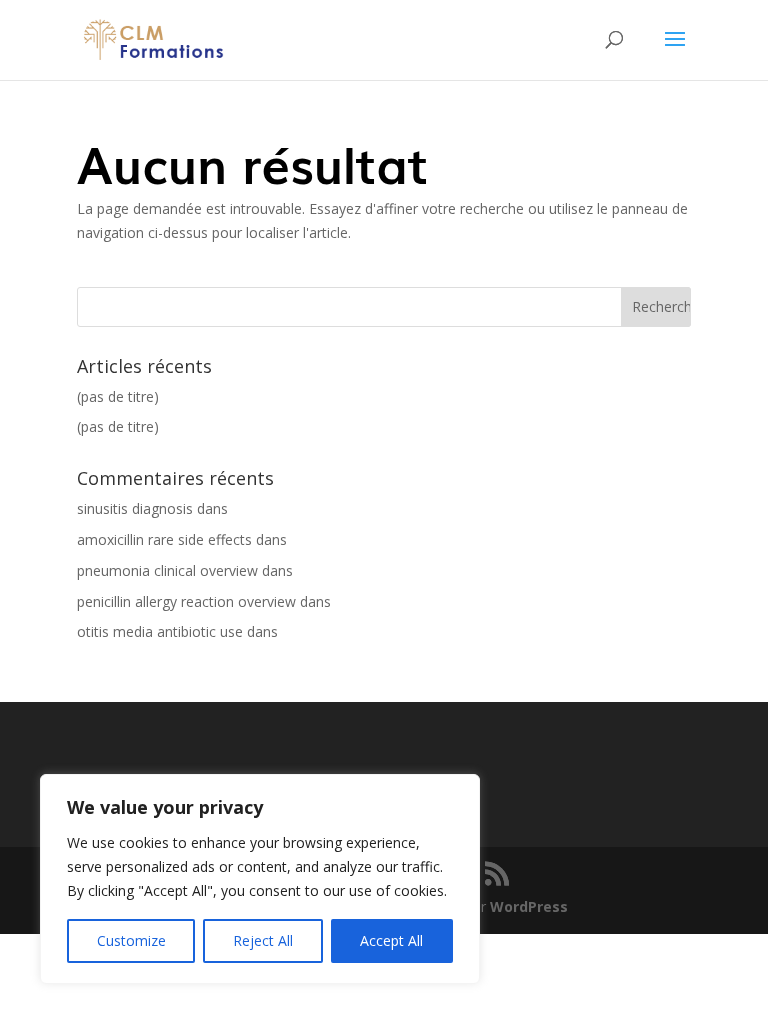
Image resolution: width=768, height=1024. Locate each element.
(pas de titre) (118, 396)
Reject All (263, 940)
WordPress (529, 906)
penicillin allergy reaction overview (186, 601)
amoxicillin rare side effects (164, 539)
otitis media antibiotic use (160, 631)
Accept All (391, 940)
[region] (260, 879)
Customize (131, 940)
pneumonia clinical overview (167, 570)
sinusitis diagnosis (135, 508)
